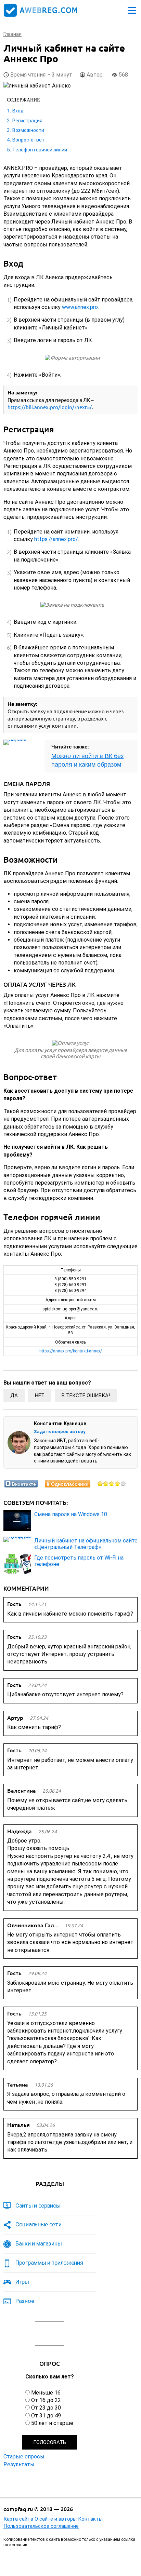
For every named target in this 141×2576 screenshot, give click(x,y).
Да (14, 1395)
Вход (18, 111)
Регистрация (27, 121)
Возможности (28, 130)
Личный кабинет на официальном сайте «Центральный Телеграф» (86, 1544)
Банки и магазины (39, 2243)
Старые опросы (24, 2457)
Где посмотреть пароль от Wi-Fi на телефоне (79, 1561)
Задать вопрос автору (60, 1432)
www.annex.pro (80, 307)
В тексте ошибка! (86, 1395)
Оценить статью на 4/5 (118, 1483)
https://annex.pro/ (56, 539)
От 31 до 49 (46, 2416)
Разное (25, 2301)
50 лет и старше (52, 2423)
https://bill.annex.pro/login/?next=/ (50, 407)
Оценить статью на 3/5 (112, 1483)
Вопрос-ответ (28, 140)
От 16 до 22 (46, 2400)
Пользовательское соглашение (41, 2526)
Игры (22, 2282)
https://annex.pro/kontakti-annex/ (71, 1351)
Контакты (90, 2519)
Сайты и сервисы (38, 2206)
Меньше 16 (46, 2393)
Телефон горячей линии (40, 150)
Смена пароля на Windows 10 (71, 1514)
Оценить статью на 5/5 (123, 1483)
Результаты (19, 2464)
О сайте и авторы (56, 2519)
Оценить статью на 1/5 (100, 1483)
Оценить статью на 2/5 (106, 1483)
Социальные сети (39, 2224)
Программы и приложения (49, 2263)
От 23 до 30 (46, 2408)
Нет (40, 1395)
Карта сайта (18, 2519)
